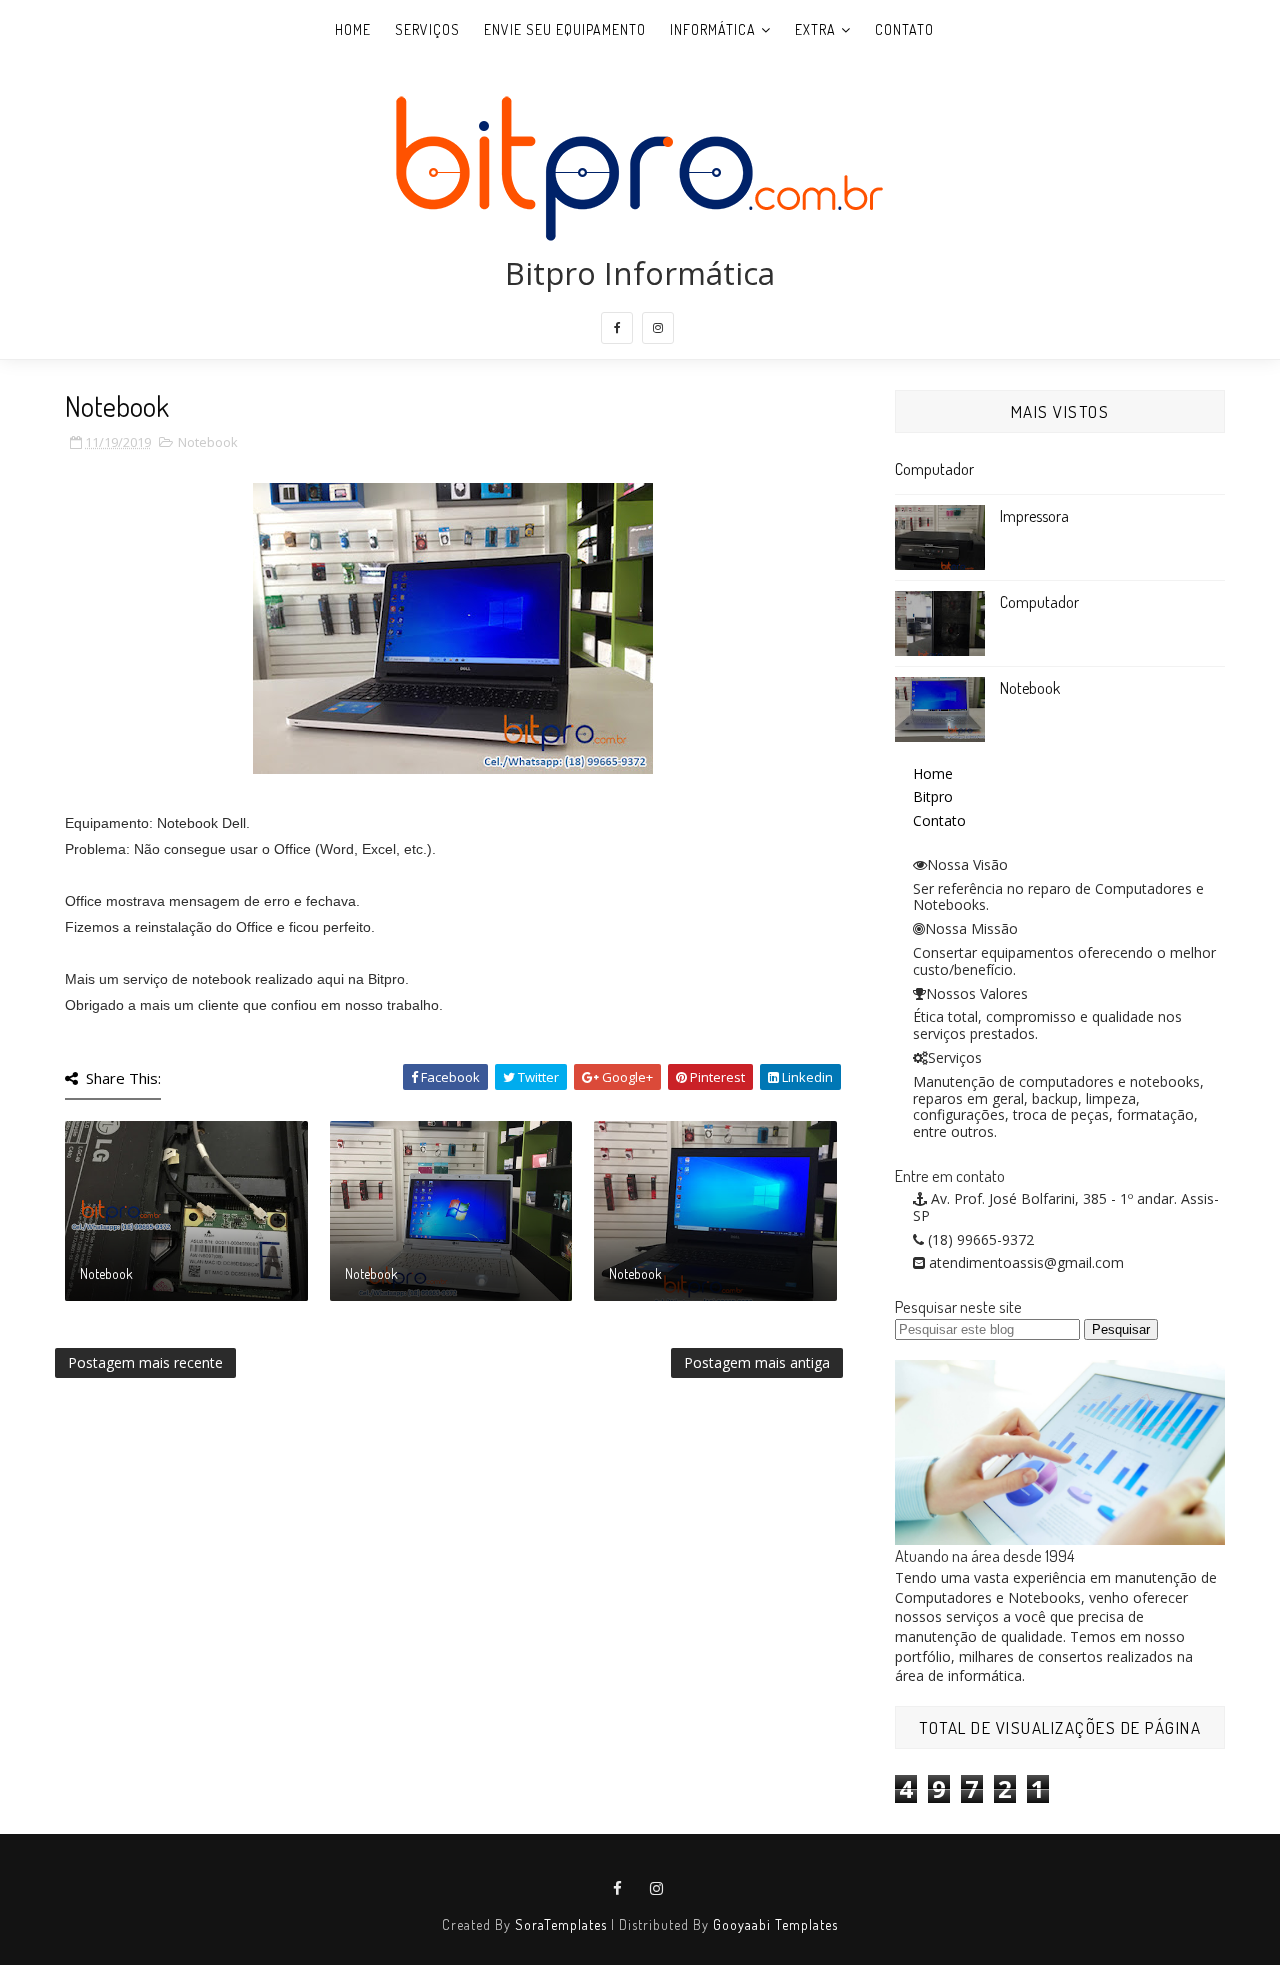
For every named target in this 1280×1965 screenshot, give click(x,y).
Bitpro (933, 796)
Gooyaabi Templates (775, 1924)
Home (353, 29)
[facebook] (617, 328)
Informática (713, 29)
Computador (934, 469)
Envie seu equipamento (565, 29)
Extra (815, 29)
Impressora (1034, 516)
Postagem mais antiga (757, 1362)
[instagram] (658, 328)
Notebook (208, 442)
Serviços (427, 29)
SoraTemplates (561, 1924)
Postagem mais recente (145, 1362)
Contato (904, 29)
